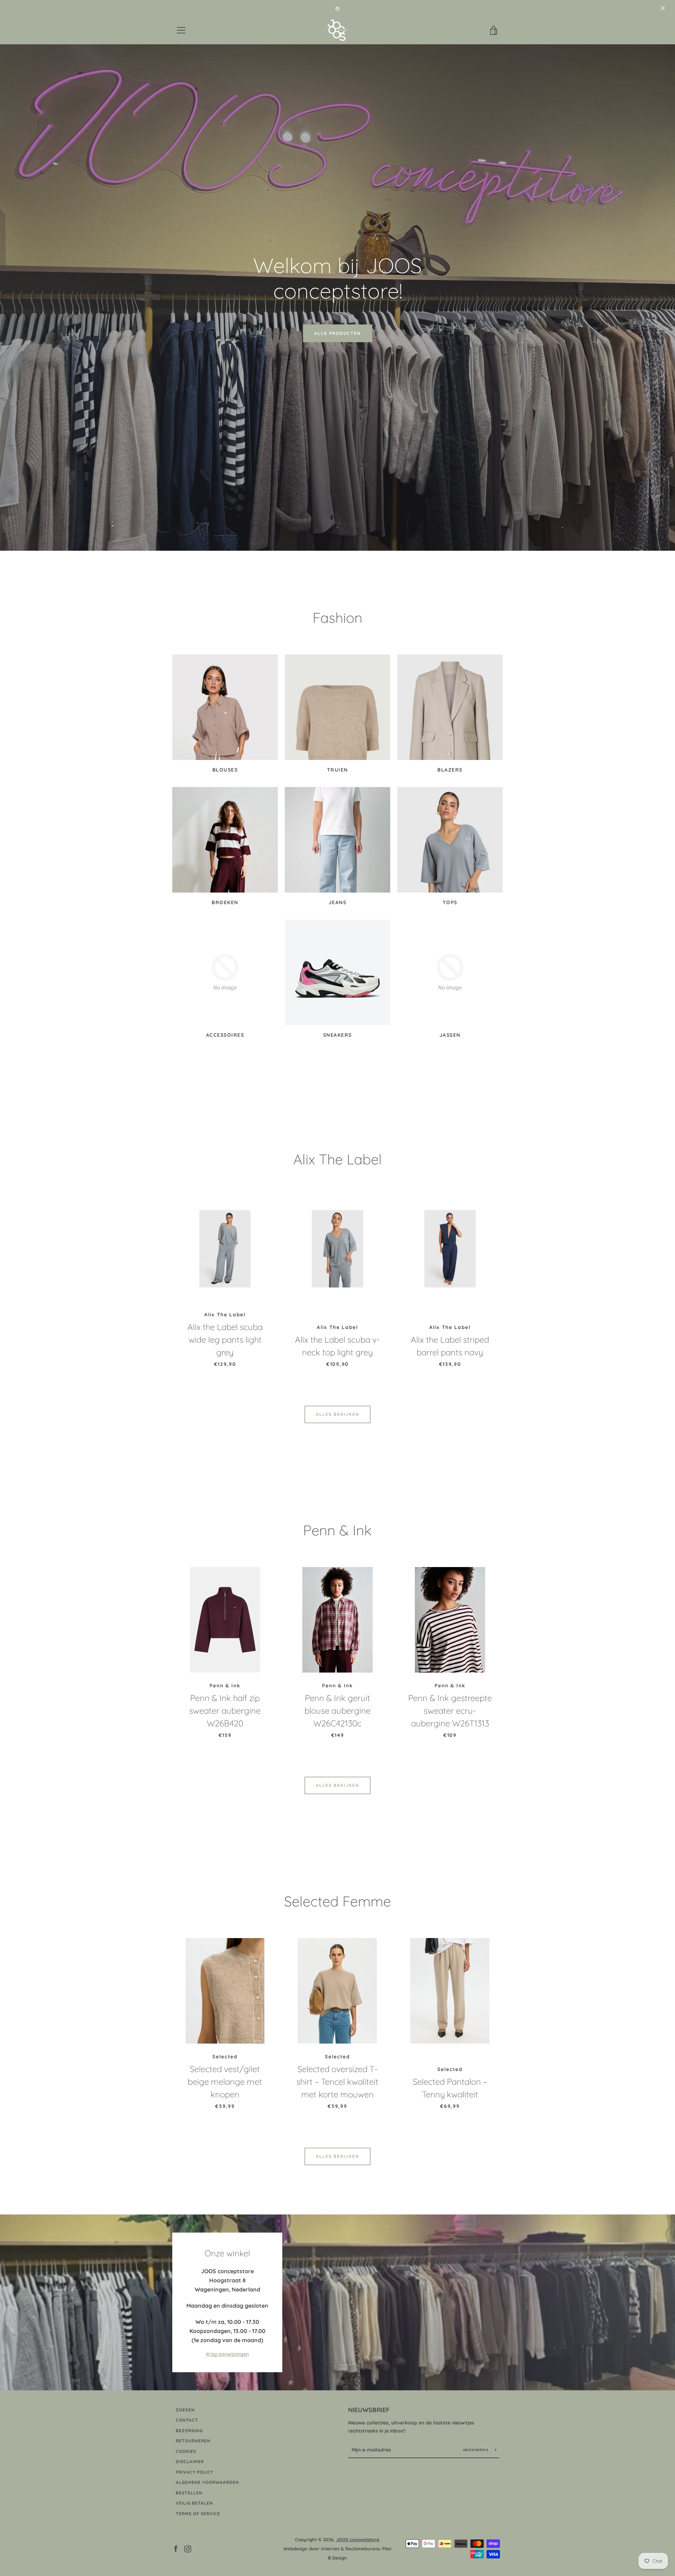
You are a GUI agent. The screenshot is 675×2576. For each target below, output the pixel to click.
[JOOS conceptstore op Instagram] (188, 2548)
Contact (187, 2420)
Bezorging (189, 2431)
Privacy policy (195, 2472)
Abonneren (477, 2450)
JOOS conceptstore (358, 2539)
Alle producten (338, 333)
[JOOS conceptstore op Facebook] (176, 2548)
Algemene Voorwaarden (207, 2482)
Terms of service (198, 2514)
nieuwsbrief (369, 2410)
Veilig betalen (194, 2503)
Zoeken (185, 2410)
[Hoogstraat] (337, 2302)
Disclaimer (190, 2462)
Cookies (186, 2451)
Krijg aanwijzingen (227, 2354)
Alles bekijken (337, 1414)
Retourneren (193, 2441)
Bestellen (189, 2493)
